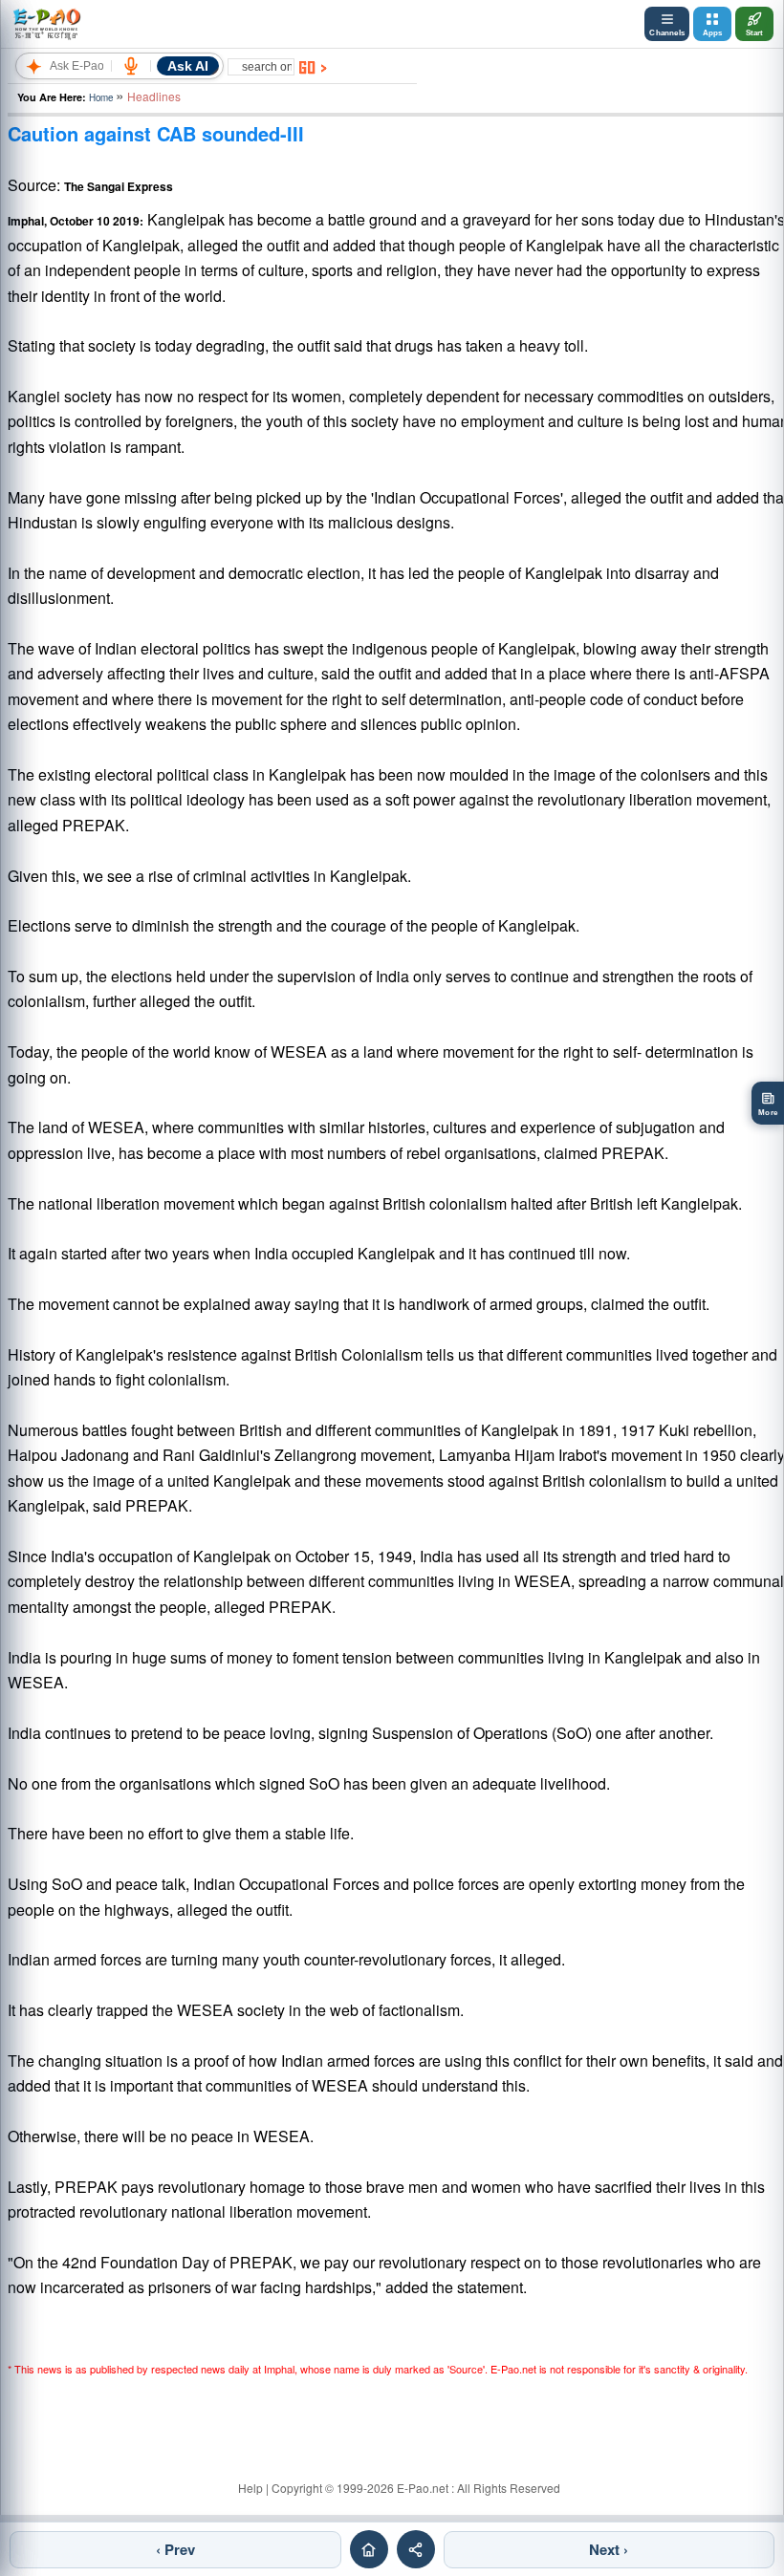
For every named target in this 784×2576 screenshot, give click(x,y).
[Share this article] (416, 2549)
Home (101, 97)
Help (250, 2488)
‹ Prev (175, 2549)
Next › (609, 2549)
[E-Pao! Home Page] (46, 24)
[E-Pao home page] (369, 2549)
